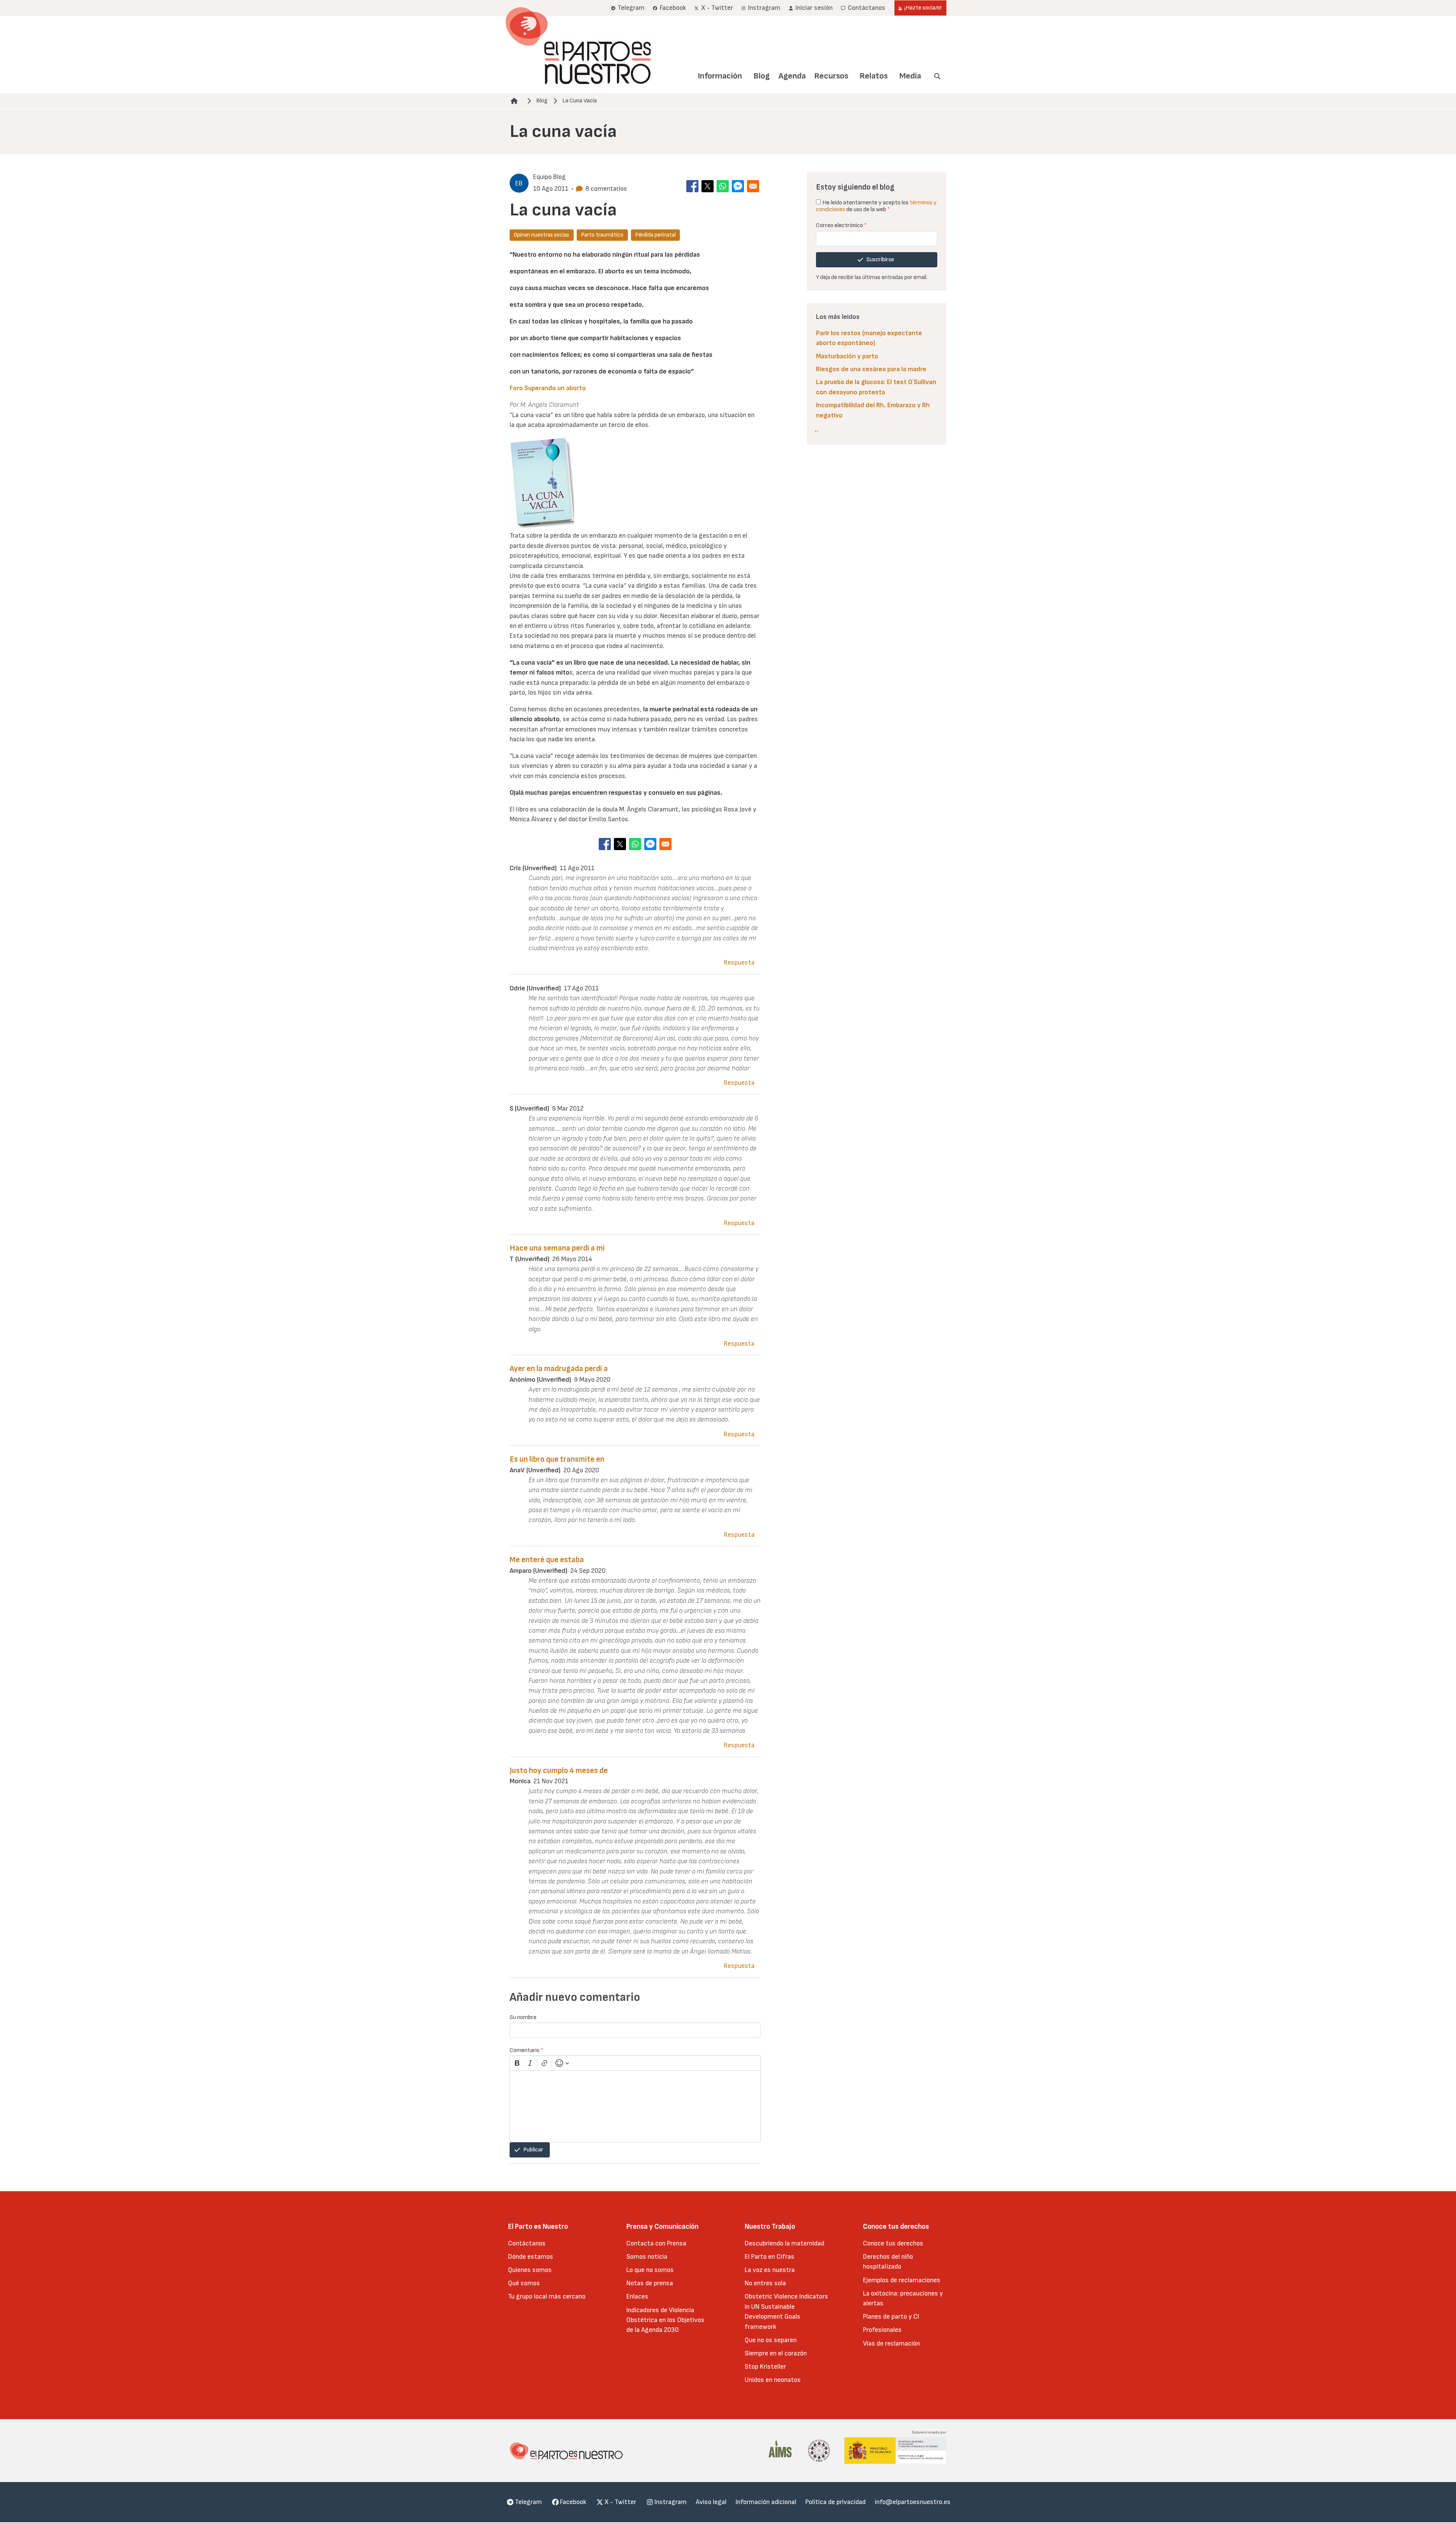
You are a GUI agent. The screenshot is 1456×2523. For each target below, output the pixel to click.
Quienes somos (530, 2270)
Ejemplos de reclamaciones (902, 2280)
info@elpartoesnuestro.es (913, 2502)
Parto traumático (602, 235)
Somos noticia (647, 2257)
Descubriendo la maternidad (784, 2243)
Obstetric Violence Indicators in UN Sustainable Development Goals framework (786, 2311)
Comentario (526, 2050)
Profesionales (882, 2330)
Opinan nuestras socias (541, 235)
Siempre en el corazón (776, 2353)
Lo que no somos (650, 2270)
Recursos (831, 76)
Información (720, 76)
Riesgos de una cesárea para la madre (871, 369)
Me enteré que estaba (547, 1560)
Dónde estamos (531, 2257)
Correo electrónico (841, 225)
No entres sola (765, 2283)
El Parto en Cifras (770, 2257)
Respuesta (739, 963)
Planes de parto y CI (891, 2317)
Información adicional (766, 2502)
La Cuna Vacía (580, 101)
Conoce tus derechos (893, 2243)
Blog (762, 76)
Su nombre (523, 2017)
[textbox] (635, 2106)
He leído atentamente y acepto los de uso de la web (876, 206)
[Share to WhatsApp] (723, 186)
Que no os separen (771, 2340)
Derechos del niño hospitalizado (888, 2262)
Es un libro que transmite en (557, 1459)
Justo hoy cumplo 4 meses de (559, 1771)
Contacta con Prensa (656, 2243)
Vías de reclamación (891, 2343)
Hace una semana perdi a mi (557, 1248)
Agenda (792, 76)
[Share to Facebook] (692, 186)
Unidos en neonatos (773, 2380)
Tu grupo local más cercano (547, 2296)
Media (910, 76)
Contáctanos (527, 2243)
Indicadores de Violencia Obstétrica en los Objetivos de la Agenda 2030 (665, 2320)
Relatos (874, 76)
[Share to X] (708, 186)
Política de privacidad (835, 2502)
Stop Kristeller (765, 2367)
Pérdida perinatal (655, 235)
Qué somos (524, 2283)
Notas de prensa (650, 2283)
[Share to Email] (753, 186)
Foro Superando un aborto (548, 388)
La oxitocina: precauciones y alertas (903, 2298)
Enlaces (637, 2296)
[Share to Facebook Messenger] (738, 186)
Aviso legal (711, 2502)
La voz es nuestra (770, 2270)
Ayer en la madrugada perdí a (559, 1369)
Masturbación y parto (847, 356)
